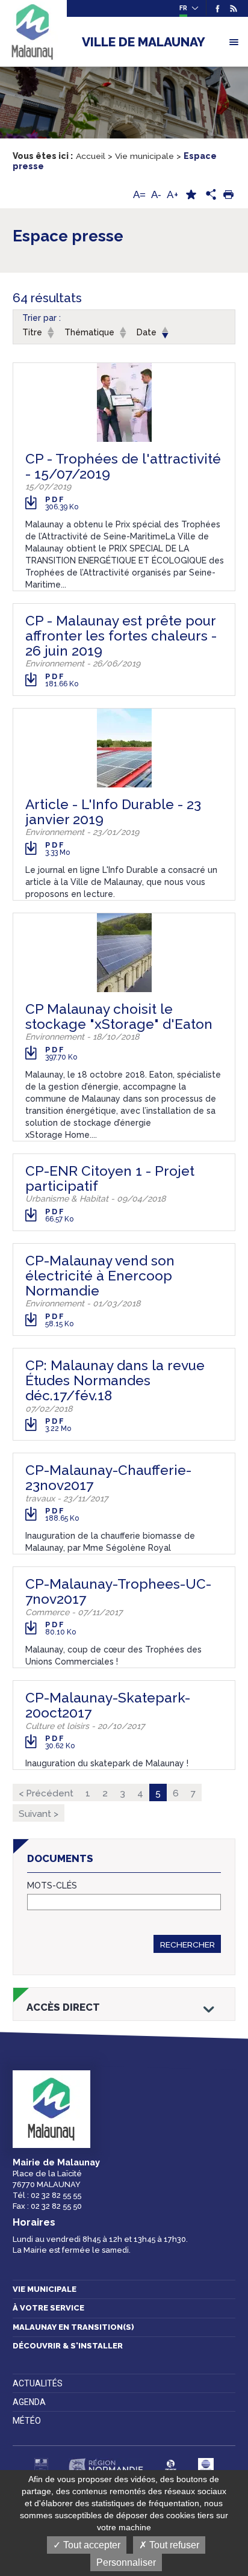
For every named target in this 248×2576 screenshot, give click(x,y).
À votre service (48, 2308)
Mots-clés (52, 1886)
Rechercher (188, 1944)
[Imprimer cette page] (228, 195)
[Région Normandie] (106, 2466)
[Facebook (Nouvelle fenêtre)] (218, 8)
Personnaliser (126, 2562)
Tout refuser (173, 2545)
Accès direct (63, 2007)
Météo (27, 2421)
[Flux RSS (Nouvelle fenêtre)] (231, 8)
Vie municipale (45, 2289)
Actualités (38, 2383)
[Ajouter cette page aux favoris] (191, 195)
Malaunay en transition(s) (73, 2327)
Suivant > (39, 1814)
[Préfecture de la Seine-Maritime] (41, 2466)
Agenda (29, 2402)
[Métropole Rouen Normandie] (206, 2466)
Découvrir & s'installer (68, 2346)
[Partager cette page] (209, 195)
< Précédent (46, 1793)
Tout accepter (91, 2545)
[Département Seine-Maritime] (171, 2466)
